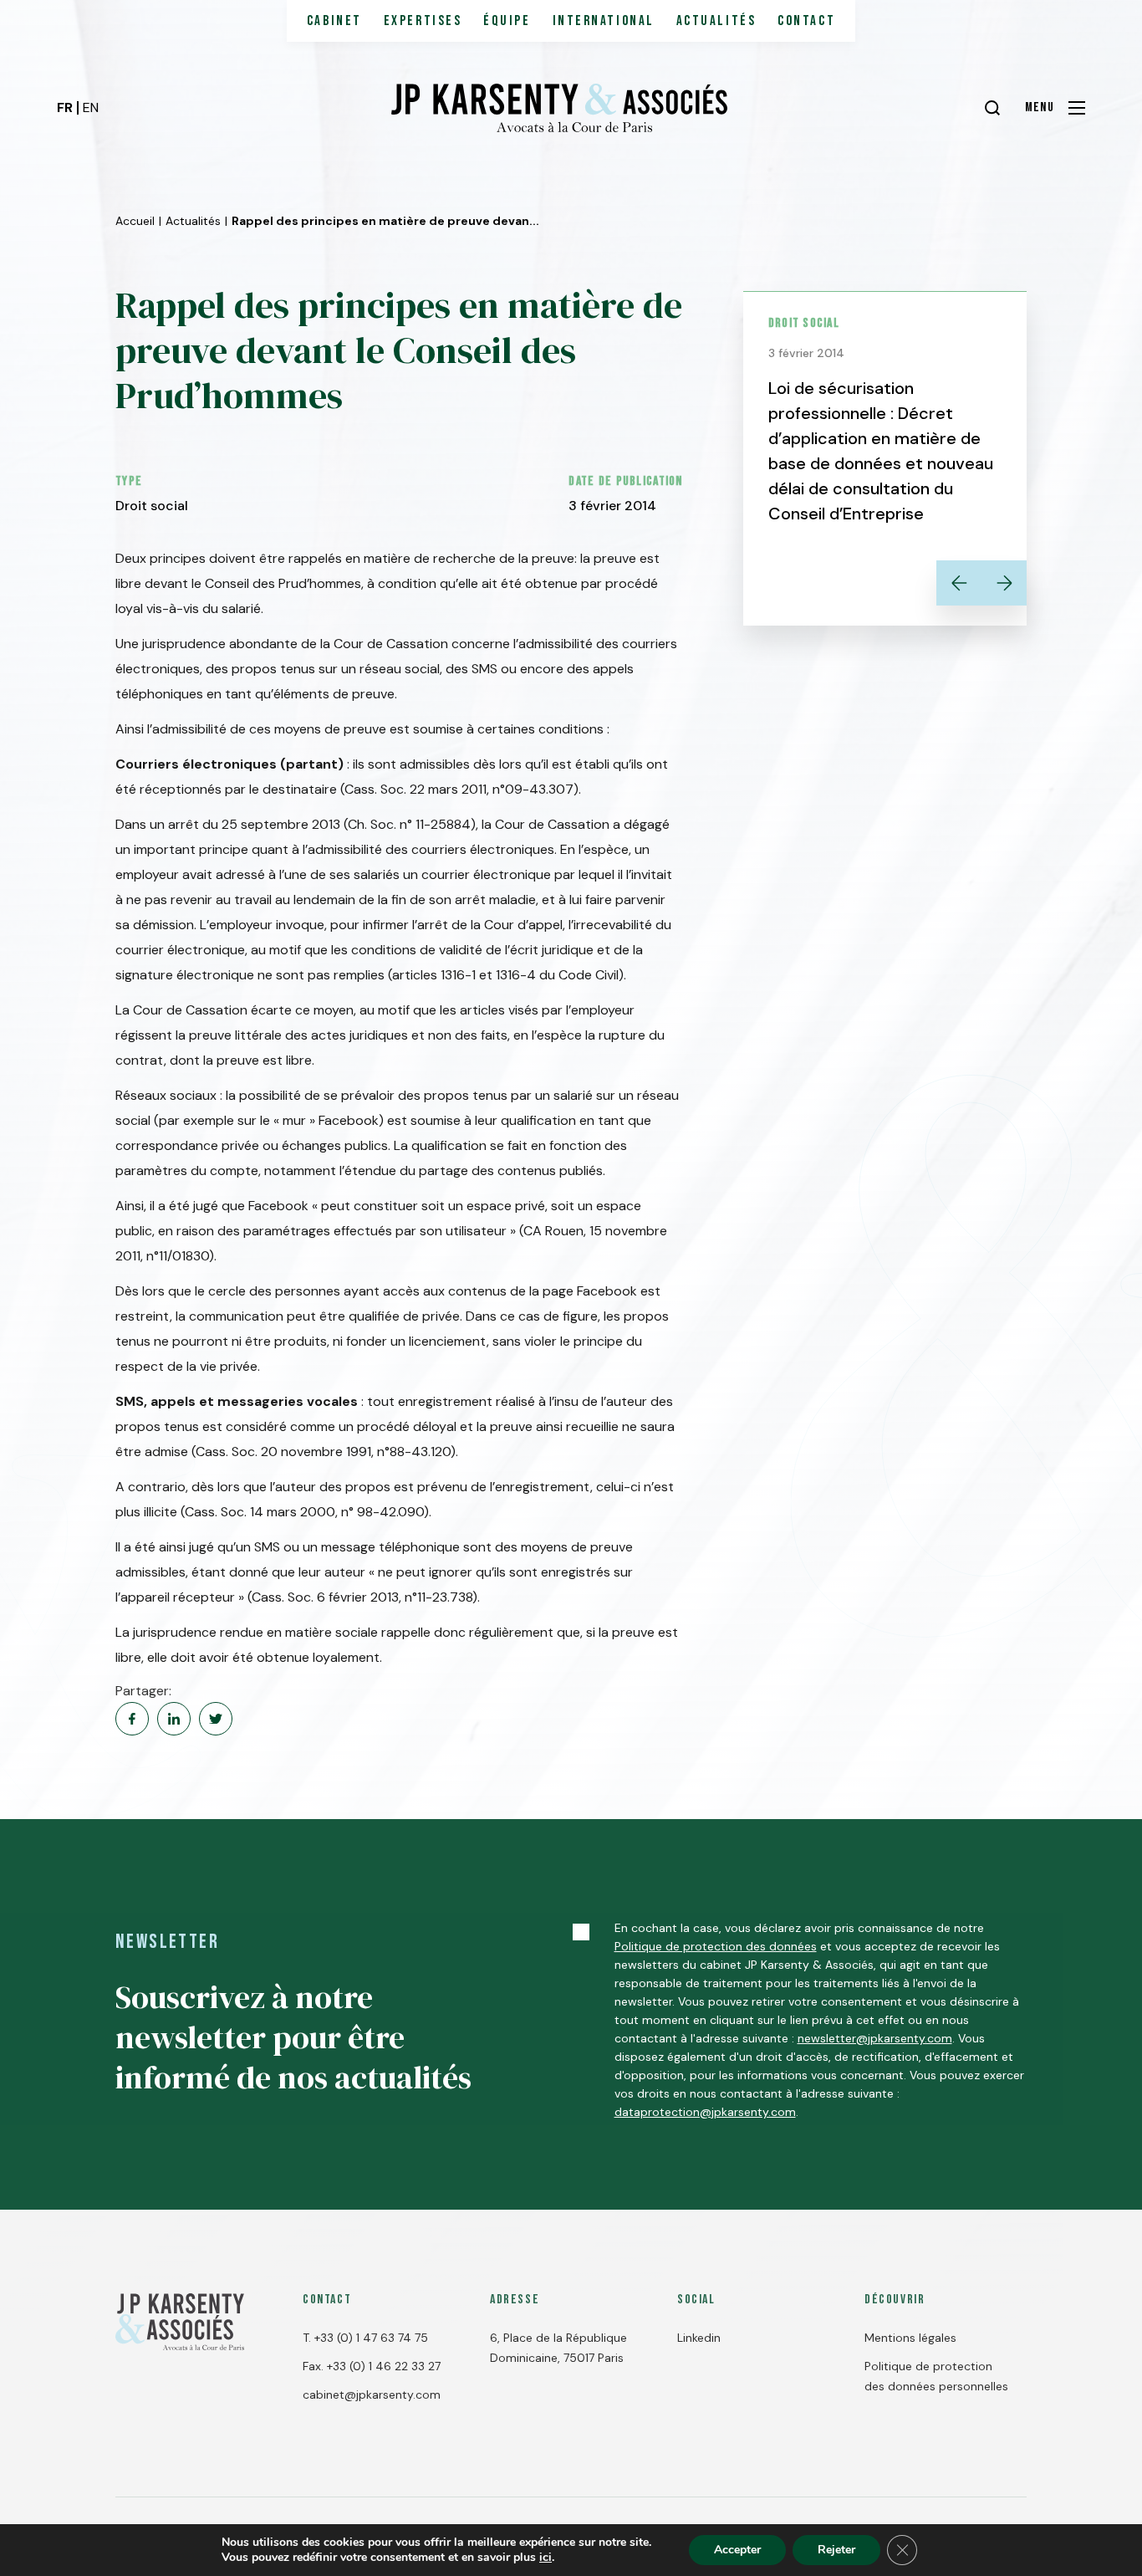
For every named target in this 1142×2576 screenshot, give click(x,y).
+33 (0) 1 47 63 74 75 (371, 2338)
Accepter (737, 2550)
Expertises (423, 21)
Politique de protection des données (716, 1946)
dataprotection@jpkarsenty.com (705, 2112)
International (604, 21)
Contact (806, 21)
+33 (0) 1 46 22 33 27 (384, 2366)
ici (546, 2558)
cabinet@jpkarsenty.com (372, 2395)
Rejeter (836, 2550)
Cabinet (334, 21)
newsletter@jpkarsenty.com (875, 2038)
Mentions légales (910, 2338)
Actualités (716, 21)
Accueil (135, 221)
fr (65, 107)
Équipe (507, 21)
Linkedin (699, 2338)
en (91, 107)
